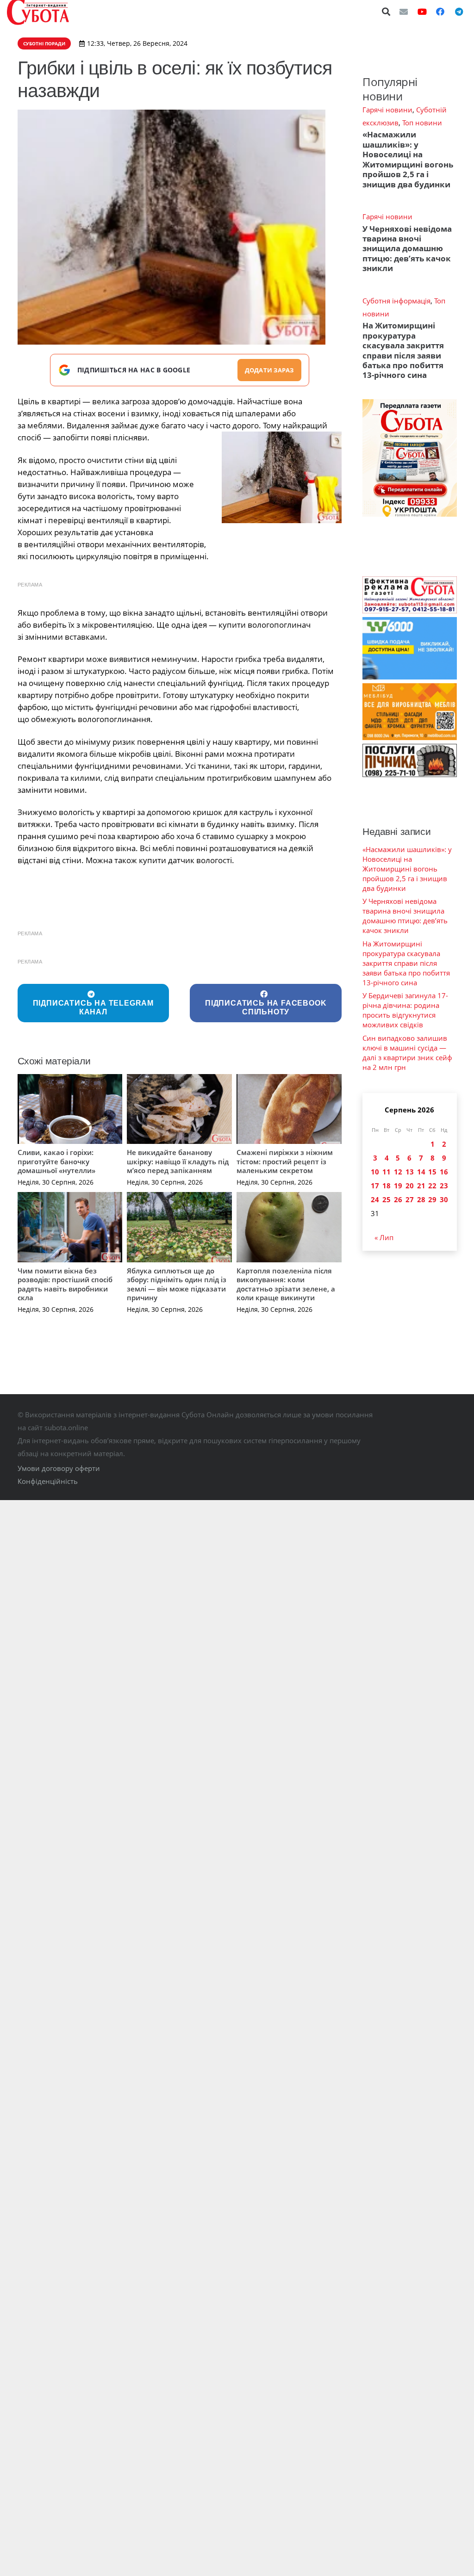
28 (421, 1199)
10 (375, 1172)
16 (444, 1172)
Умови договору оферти (59, 1468)
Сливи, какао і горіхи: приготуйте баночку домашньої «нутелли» (56, 1161)
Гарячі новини (387, 110)
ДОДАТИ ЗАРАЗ (269, 370)
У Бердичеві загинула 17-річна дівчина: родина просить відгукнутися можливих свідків (405, 1010)
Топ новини (422, 123)
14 (421, 1172)
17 (375, 1186)
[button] (387, 12)
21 (421, 1186)
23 (444, 1186)
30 (444, 1199)
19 (398, 1186)
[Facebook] (440, 12)
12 (398, 1172)
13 (410, 1172)
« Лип (384, 1237)
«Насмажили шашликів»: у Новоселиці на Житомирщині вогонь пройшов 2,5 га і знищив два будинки (408, 159)
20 (410, 1186)
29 (432, 1199)
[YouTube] (422, 12)
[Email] (404, 12)
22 (432, 1186)
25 (387, 1199)
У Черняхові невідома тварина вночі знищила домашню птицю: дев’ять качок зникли (407, 249)
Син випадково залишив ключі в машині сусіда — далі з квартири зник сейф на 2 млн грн (407, 1053)
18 (387, 1186)
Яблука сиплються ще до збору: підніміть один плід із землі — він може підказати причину (177, 1284)
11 (387, 1172)
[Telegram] (459, 12)
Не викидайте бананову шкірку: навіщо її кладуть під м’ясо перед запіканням (178, 1161)
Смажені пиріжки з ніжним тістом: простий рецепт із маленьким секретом (285, 1161)
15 (432, 1172)
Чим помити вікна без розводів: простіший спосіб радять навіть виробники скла (65, 1284)
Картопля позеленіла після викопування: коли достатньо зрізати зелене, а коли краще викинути (286, 1284)
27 (410, 1199)
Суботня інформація (396, 301)
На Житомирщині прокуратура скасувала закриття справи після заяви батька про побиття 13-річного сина (403, 350)
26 (398, 1199)
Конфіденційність (48, 1481)
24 (375, 1199)
